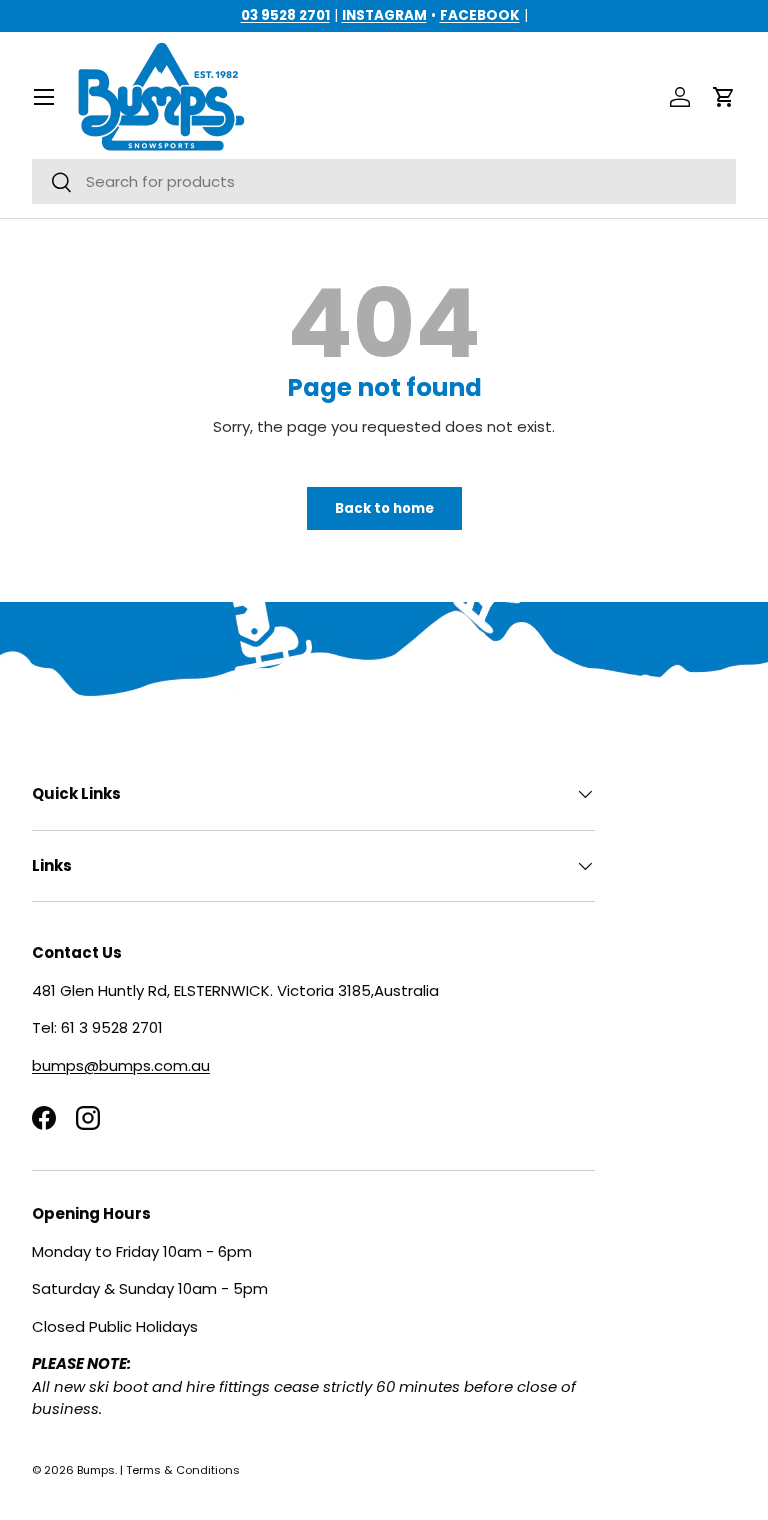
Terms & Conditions (183, 1470)
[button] (724, 97)
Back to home (384, 508)
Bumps (96, 1470)
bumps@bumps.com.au (121, 1065)
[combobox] (384, 181)
